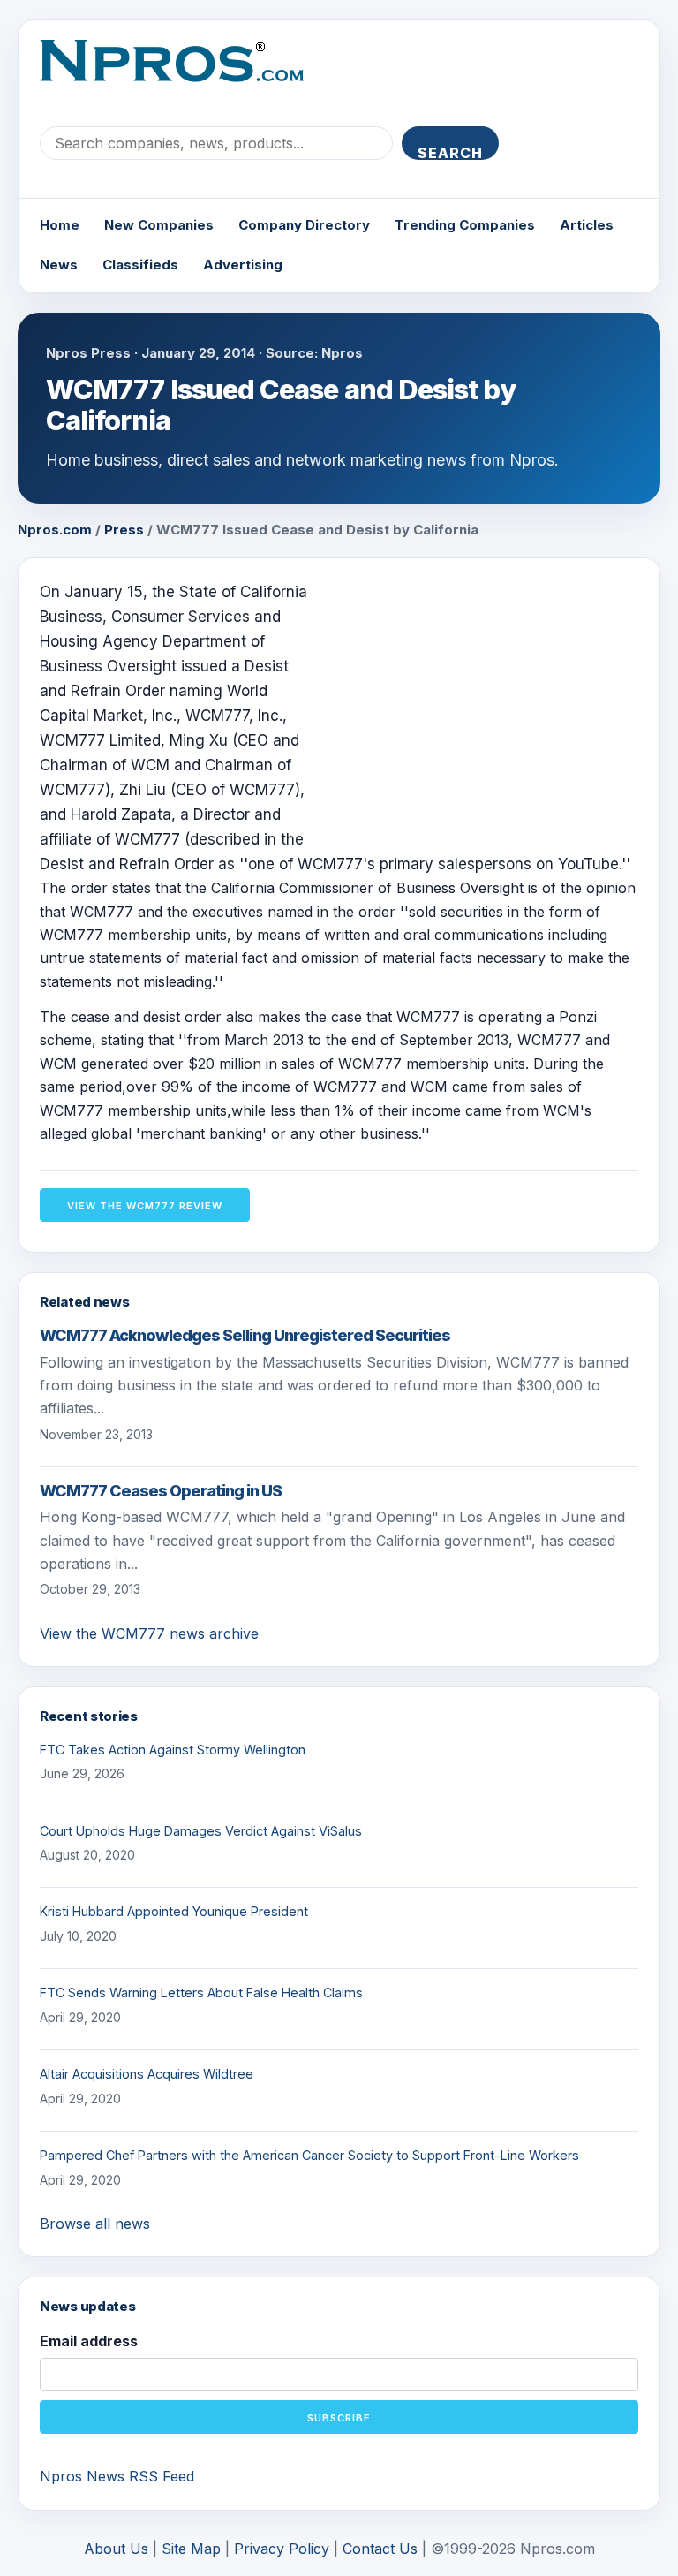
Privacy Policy (282, 2549)
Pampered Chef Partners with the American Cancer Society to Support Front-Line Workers (309, 2155)
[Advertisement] (490, 703)
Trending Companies (465, 225)
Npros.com (55, 530)
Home (60, 225)
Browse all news (95, 2224)
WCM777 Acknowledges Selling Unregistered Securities (245, 1335)
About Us (116, 2549)
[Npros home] (185, 75)
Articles (587, 225)
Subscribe (339, 2418)
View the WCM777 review (145, 1206)
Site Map (191, 2549)
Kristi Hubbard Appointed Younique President (174, 1911)
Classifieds (140, 265)
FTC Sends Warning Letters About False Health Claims (201, 1993)
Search (450, 152)
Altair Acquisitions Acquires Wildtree (147, 2074)
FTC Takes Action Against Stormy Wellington (173, 1750)
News (59, 265)
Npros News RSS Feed (117, 2476)
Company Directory (304, 225)
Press (124, 530)
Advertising (243, 265)
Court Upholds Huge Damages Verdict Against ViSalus (201, 1831)
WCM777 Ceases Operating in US (161, 1491)
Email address (89, 2341)
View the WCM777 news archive (149, 1633)
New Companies (159, 225)
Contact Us (380, 2549)
